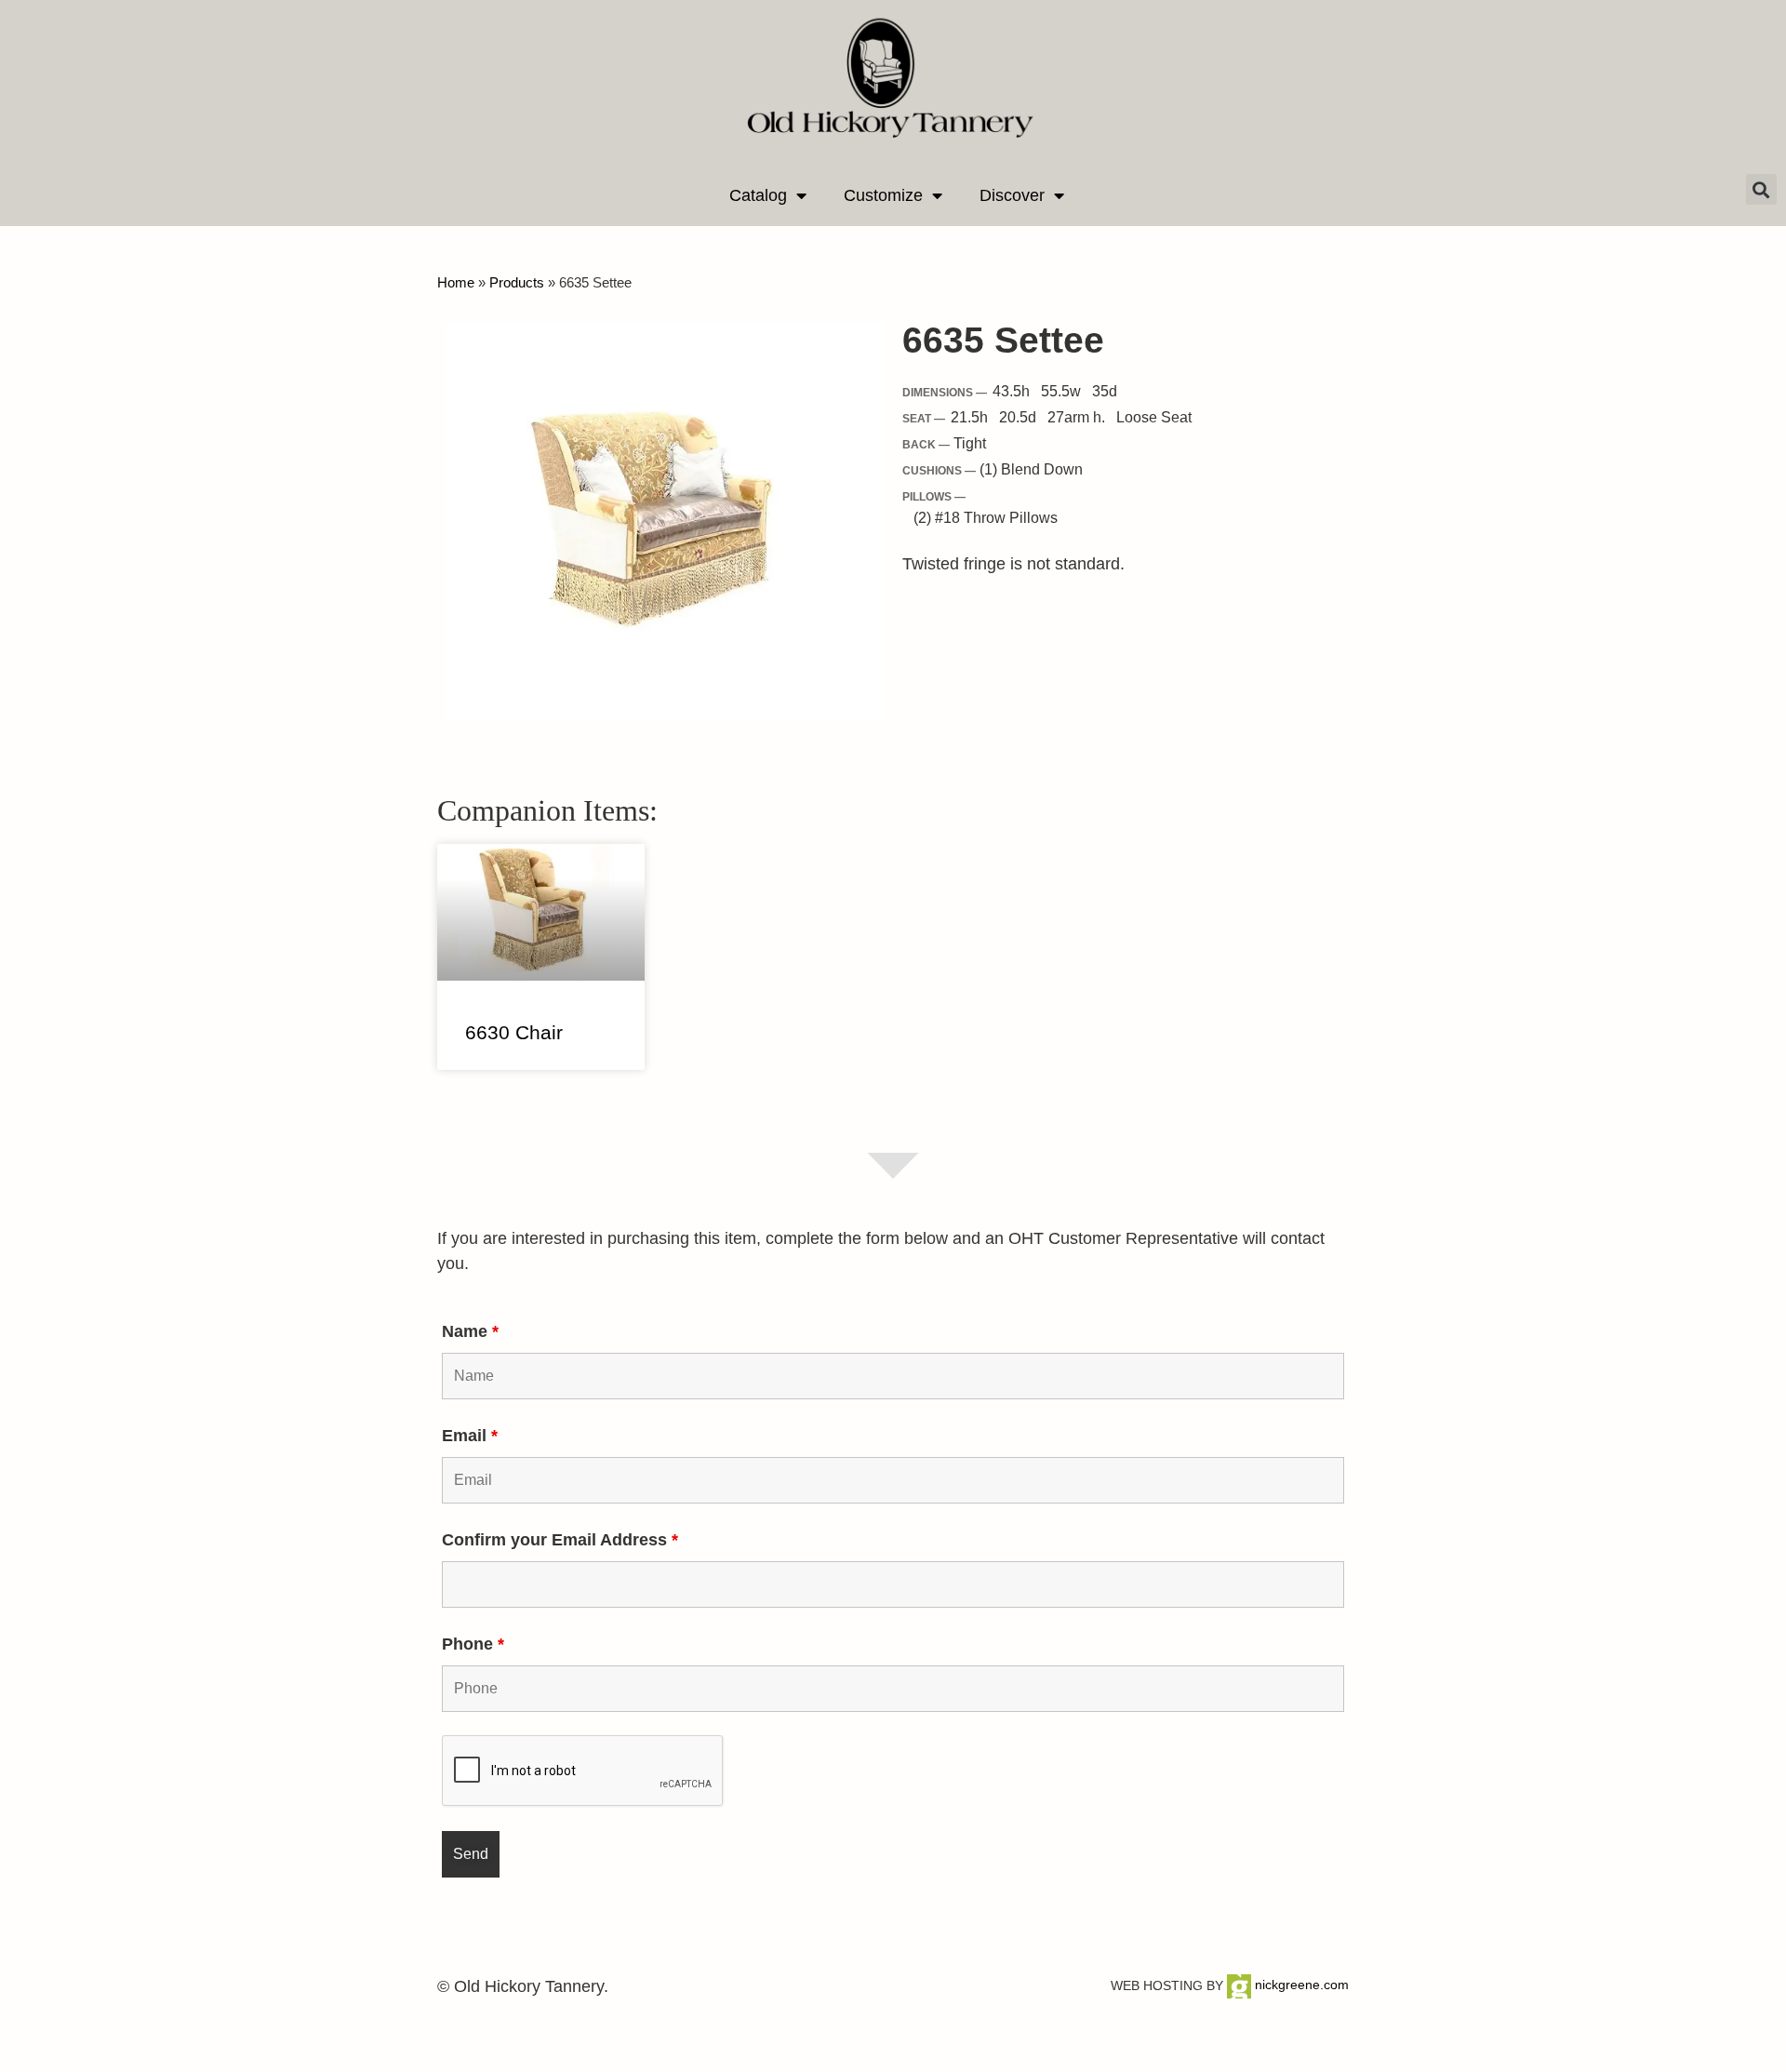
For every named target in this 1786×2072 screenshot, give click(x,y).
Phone (473, 1644)
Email (470, 1436)
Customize (883, 195)
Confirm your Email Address (560, 1540)
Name (470, 1331)
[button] (1761, 189)
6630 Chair (514, 1032)
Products (517, 282)
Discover (1012, 195)
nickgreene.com (1300, 1985)
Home (456, 282)
